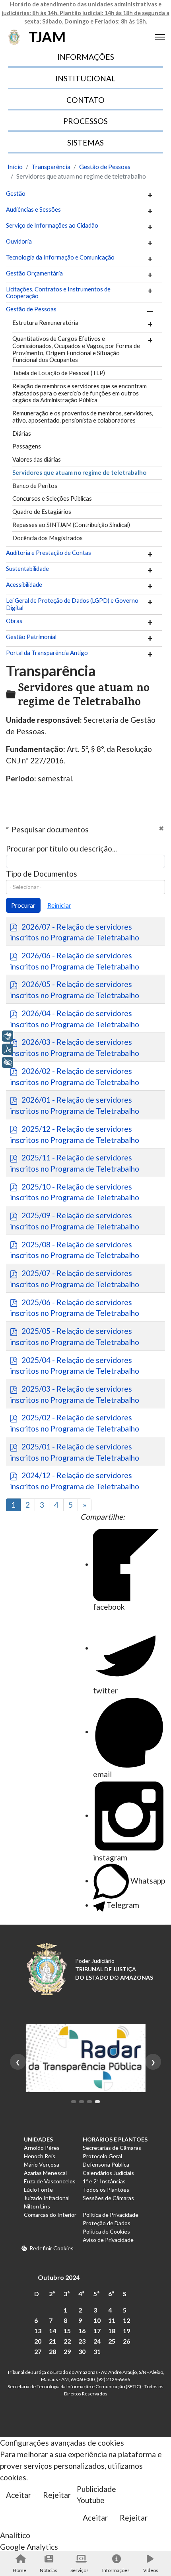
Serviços (80, 2570)
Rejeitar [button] (57, 2495)
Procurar (23, 905)
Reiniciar (59, 905)
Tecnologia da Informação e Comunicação (60, 257)
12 (126, 2320)
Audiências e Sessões (33, 209)
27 (38, 2351)
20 (38, 2341)
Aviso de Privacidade (108, 2240)
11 (112, 2320)
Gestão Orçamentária (34, 273)
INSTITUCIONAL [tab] (85, 78)
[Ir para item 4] (97, 2102)
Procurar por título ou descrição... (61, 849)
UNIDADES (38, 2139)
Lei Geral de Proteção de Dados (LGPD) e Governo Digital (72, 604)
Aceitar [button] (18, 2495)
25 (112, 2341)
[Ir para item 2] (82, 2102)
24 (97, 2341)
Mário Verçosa (42, 2164)
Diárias (22, 433)
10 (97, 2320)
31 (97, 2351)
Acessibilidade (24, 585)
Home (19, 2570)
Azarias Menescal (45, 2173)
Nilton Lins (37, 2206)
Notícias (49, 2570)
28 (52, 2351)
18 (112, 2331)
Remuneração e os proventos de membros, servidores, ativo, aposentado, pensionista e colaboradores (83, 417)
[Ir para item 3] (89, 2102)
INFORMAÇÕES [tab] (86, 57)
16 (82, 2331)
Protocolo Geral (102, 2156)
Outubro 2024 (59, 2277)
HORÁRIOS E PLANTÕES (115, 2139)
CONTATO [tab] (85, 100)
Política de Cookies (106, 2231)
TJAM (47, 37)
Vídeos (151, 2570)
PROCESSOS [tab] (85, 121)
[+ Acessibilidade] (8, 1062)
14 (52, 2331)
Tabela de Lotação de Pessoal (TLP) (59, 373)
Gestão (16, 194)
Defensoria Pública (106, 2164)
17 (97, 2331)
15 (67, 2331)
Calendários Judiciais (108, 2173)
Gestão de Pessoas (31, 309)
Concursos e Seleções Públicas (52, 498)
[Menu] (160, 37)
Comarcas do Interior (50, 2215)
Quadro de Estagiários (42, 511)
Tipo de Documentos (42, 874)
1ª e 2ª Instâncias (104, 2181)
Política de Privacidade (111, 2215)
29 (67, 2351)
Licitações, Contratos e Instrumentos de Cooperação (58, 293)
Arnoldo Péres (42, 2148)
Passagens (27, 446)
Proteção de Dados (107, 2223)
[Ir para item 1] (74, 2102)
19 (126, 2331)
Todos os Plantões (106, 2190)
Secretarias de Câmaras (112, 2148)
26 (126, 2341)
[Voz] (8, 1049)
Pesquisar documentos (50, 829)
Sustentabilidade (27, 569)
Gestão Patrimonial (31, 637)
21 (52, 2341)
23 (82, 2341)
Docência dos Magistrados (48, 538)
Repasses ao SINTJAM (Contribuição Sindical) (71, 525)
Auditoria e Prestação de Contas (49, 553)
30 (82, 2351)
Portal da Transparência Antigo (47, 653)
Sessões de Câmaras (108, 2198)
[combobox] (85, 887)
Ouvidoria (19, 241)
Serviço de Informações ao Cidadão (52, 225)
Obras (14, 621)
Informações (116, 2570)
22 (67, 2341)
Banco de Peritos (35, 486)
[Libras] (8, 1036)
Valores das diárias (37, 459)
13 (38, 2331)
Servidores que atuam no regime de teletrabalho (79, 472)
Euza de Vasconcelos (50, 2181)
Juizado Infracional (47, 2198)
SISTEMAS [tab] (85, 143)
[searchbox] (85, 887)
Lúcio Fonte (38, 2190)
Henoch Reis (40, 2156)
